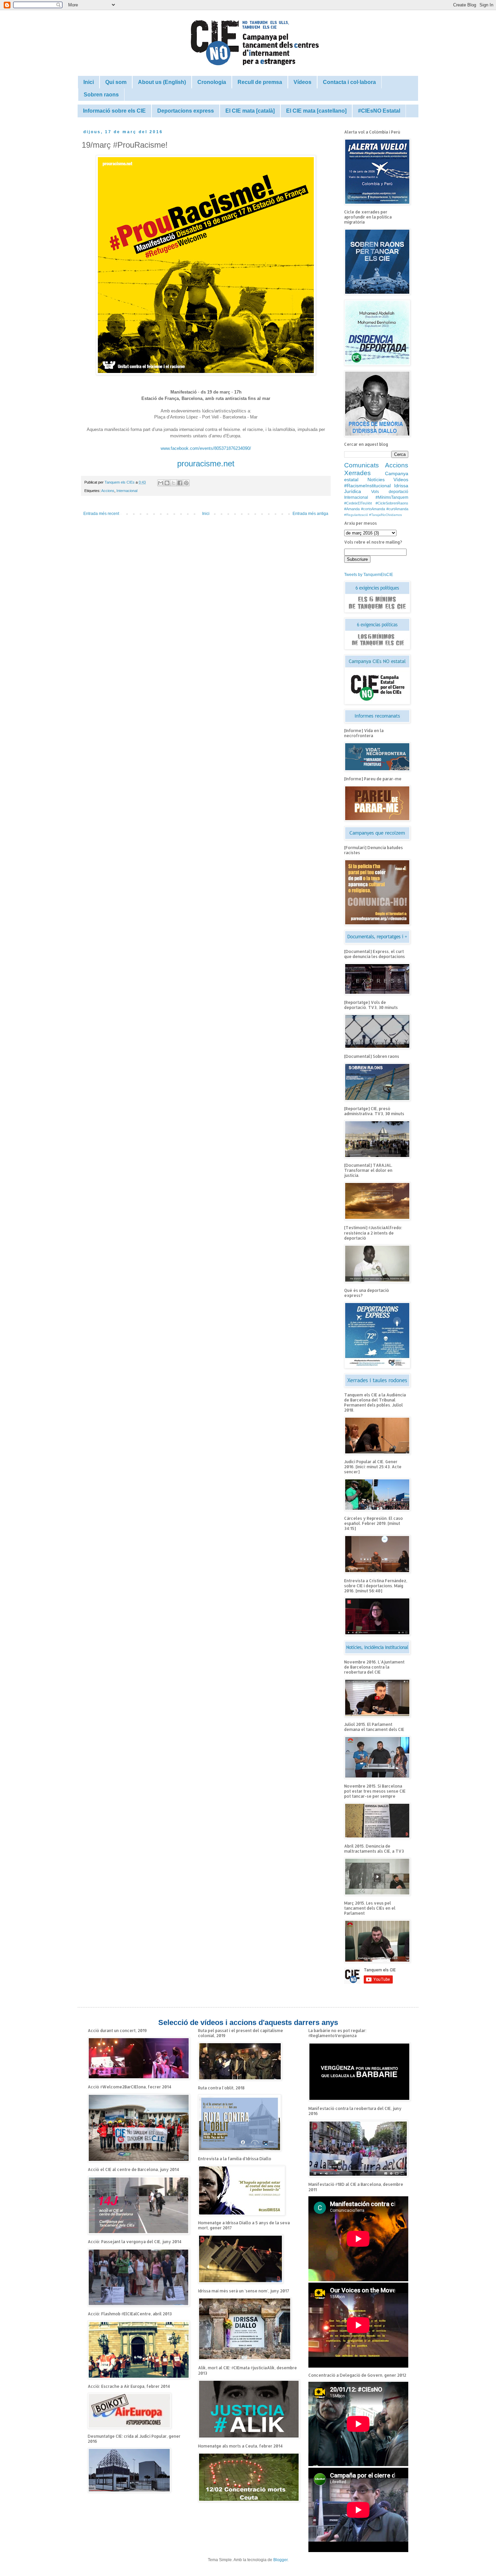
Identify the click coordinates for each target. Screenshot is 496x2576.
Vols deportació (390, 492)
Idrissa (401, 486)
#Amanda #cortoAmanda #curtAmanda (376, 509)
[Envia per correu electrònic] (161, 483)
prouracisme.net (206, 464)
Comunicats (362, 465)
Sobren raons (101, 95)
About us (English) (162, 82)
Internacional (127, 491)
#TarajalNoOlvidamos (385, 515)
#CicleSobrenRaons (392, 503)
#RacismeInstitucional (367, 486)
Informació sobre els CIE (114, 111)
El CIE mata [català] (250, 111)
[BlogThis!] (167, 483)
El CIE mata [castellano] (316, 111)
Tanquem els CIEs (120, 482)
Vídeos (302, 82)
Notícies (376, 480)
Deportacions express (186, 111)
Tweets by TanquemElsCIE (369, 575)
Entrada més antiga (310, 514)
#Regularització (356, 515)
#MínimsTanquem (392, 497)
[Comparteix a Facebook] (180, 483)
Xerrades (357, 473)
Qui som (116, 82)
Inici (89, 82)
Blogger (280, 2560)
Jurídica (353, 491)
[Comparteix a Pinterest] (186, 483)
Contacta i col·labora (349, 82)
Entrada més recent (101, 514)
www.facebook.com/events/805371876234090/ (206, 448)
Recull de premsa (260, 82)
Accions (108, 491)
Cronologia (212, 82)
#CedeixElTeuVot (358, 503)
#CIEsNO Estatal (379, 111)
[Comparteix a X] (173, 483)
